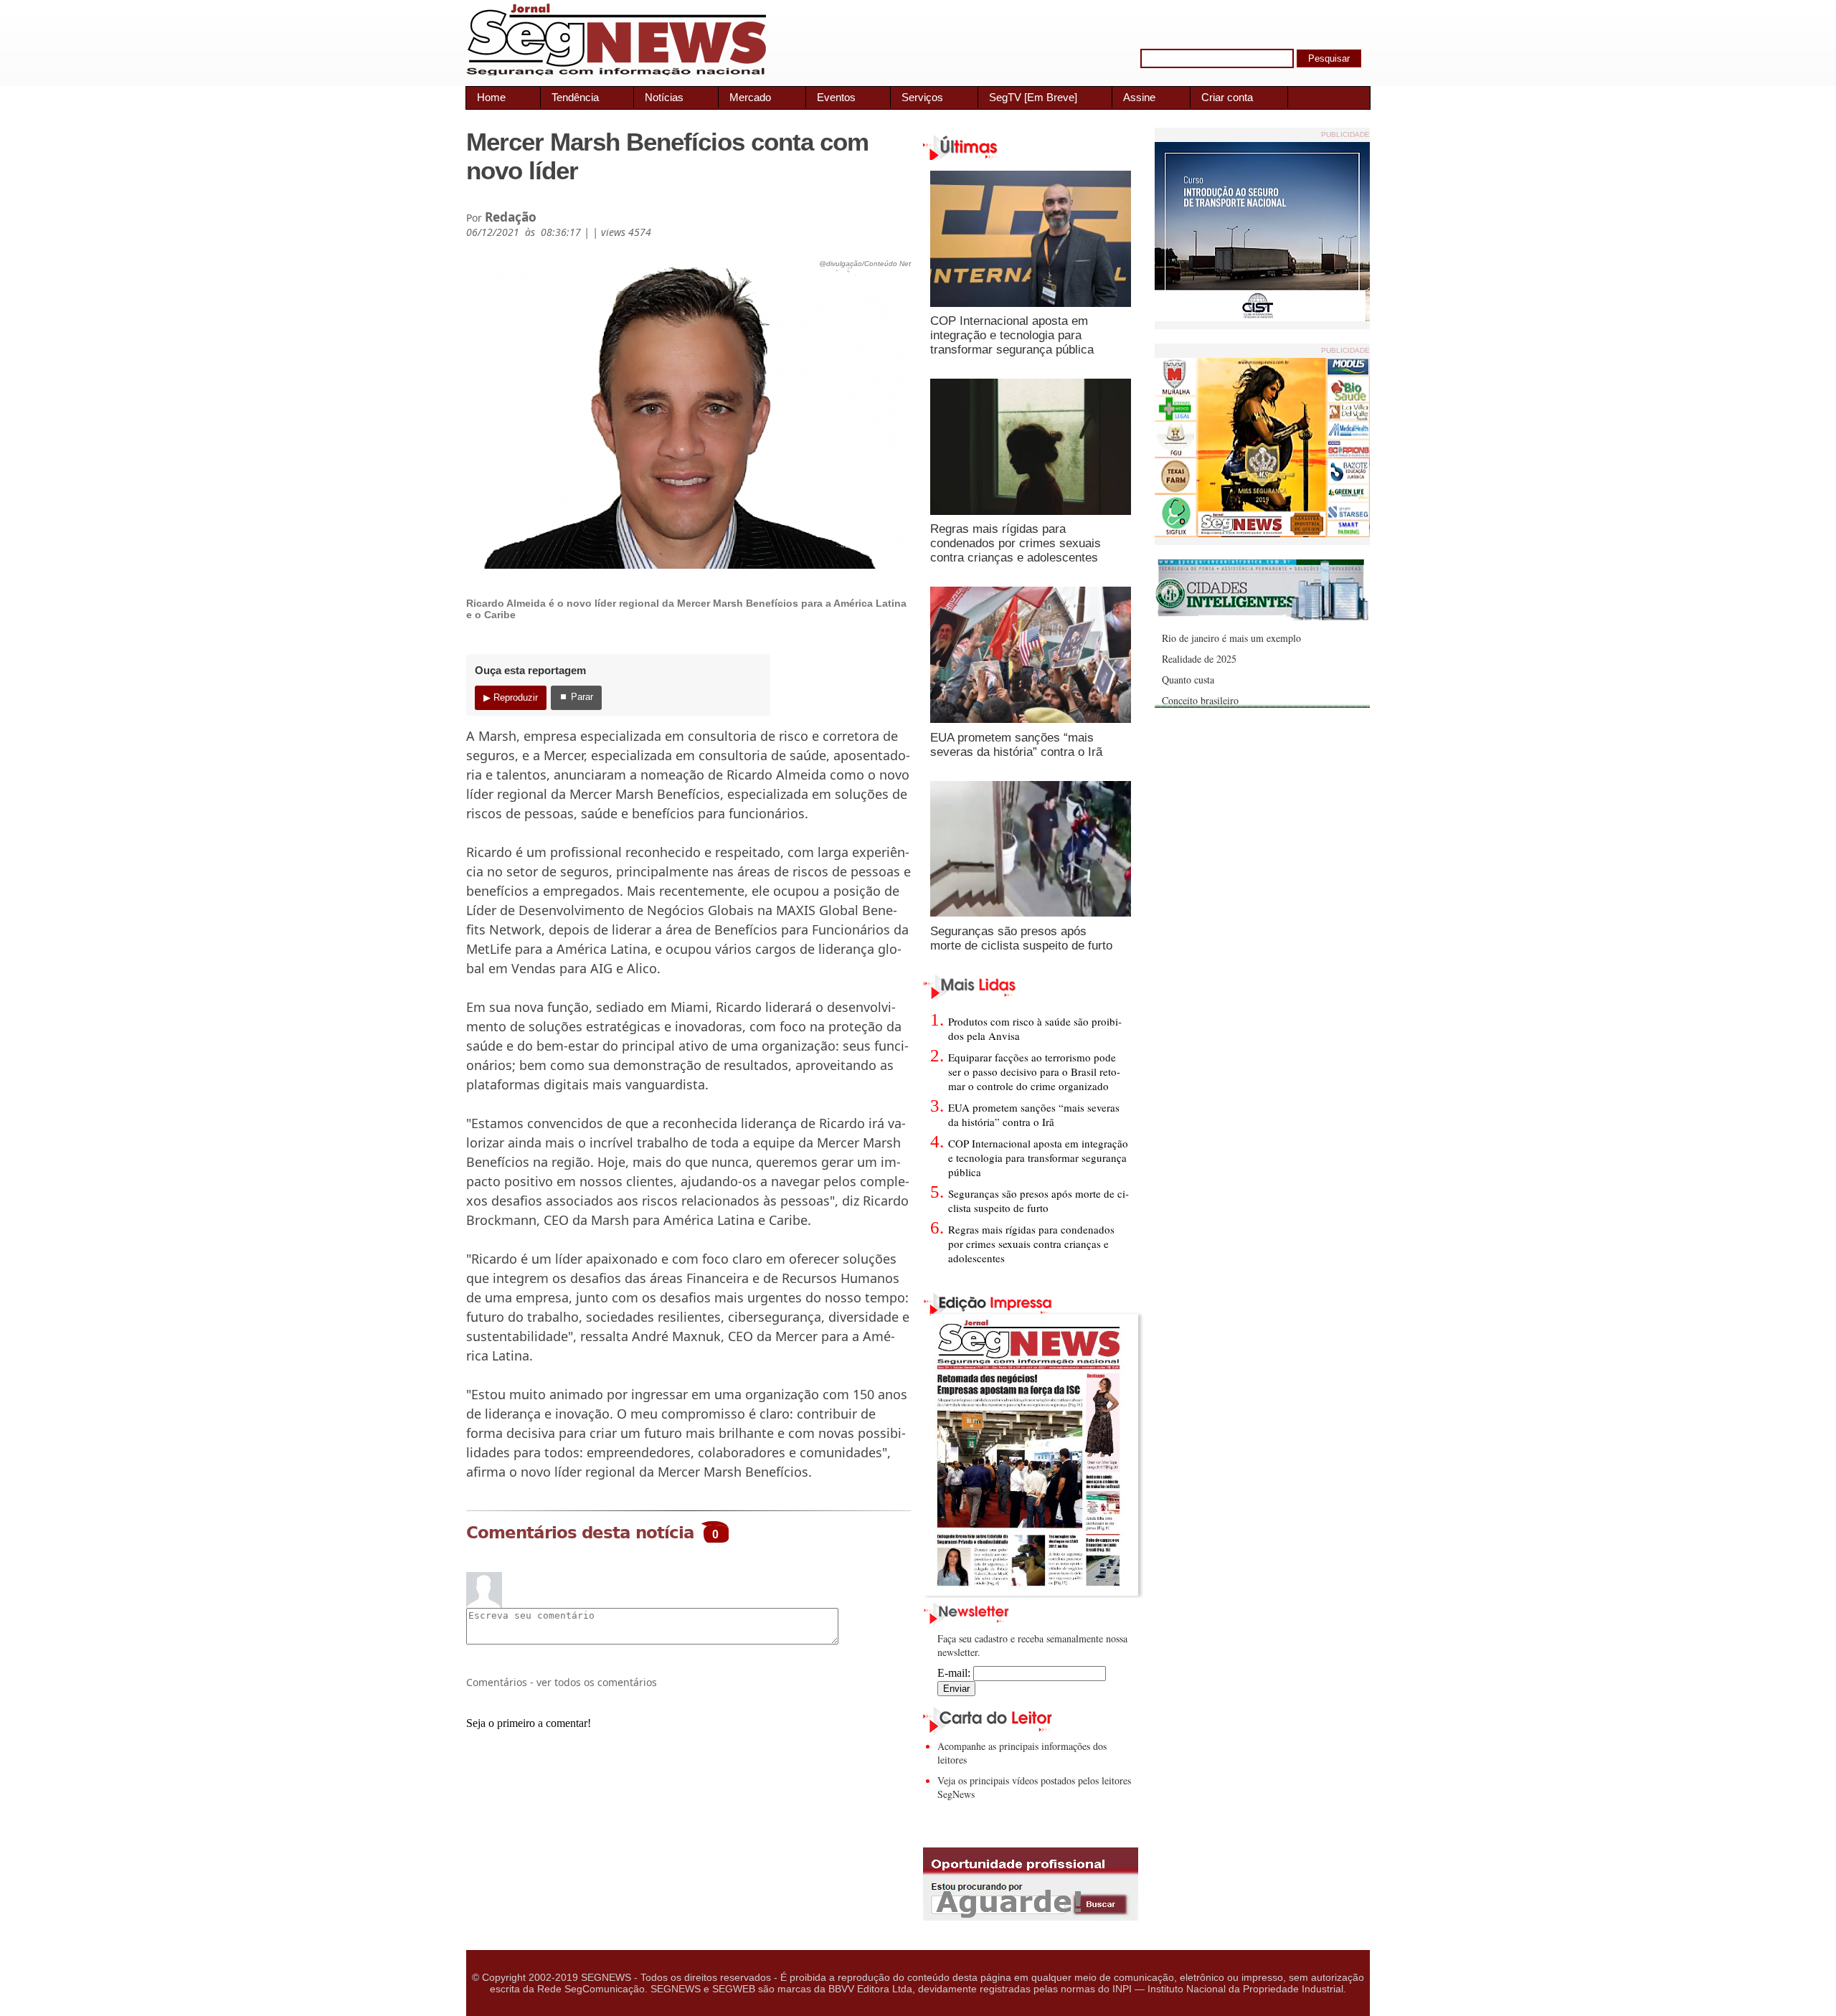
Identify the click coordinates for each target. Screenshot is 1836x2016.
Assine (1139, 97)
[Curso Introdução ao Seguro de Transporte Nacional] (1262, 317)
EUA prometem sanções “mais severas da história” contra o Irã (1016, 745)
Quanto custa (1188, 680)
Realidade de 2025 (1199, 659)
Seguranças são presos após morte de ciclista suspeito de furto (1021, 938)
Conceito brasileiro (1200, 700)
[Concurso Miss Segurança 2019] (1262, 533)
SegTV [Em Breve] (1033, 97)
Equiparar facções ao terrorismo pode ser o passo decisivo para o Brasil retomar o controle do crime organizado (1034, 1071)
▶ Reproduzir (511, 697)
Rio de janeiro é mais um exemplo (1231, 638)
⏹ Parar (576, 697)
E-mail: (955, 1673)
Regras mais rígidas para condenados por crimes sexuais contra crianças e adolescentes (1016, 543)
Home (491, 97)
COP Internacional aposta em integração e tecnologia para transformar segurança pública (1012, 335)
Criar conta (1227, 97)
